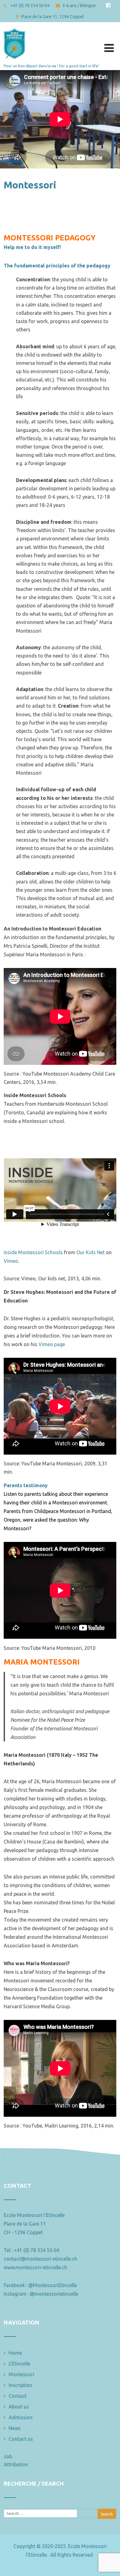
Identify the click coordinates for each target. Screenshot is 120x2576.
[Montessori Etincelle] (14, 26)
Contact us (21, 2439)
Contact (18, 2396)
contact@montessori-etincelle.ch (40, 2259)
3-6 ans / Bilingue (79, 6)
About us (19, 2407)
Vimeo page (52, 1344)
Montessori (21, 2374)
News (15, 2428)
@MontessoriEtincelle (53, 2285)
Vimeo (11, 1261)
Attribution (16, 2464)
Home (15, 2353)
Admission (21, 2417)
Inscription (20, 2385)
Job (8, 2456)
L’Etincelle (19, 2364)
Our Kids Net (90, 1252)
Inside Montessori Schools (33, 1252)
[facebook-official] (108, 5)
